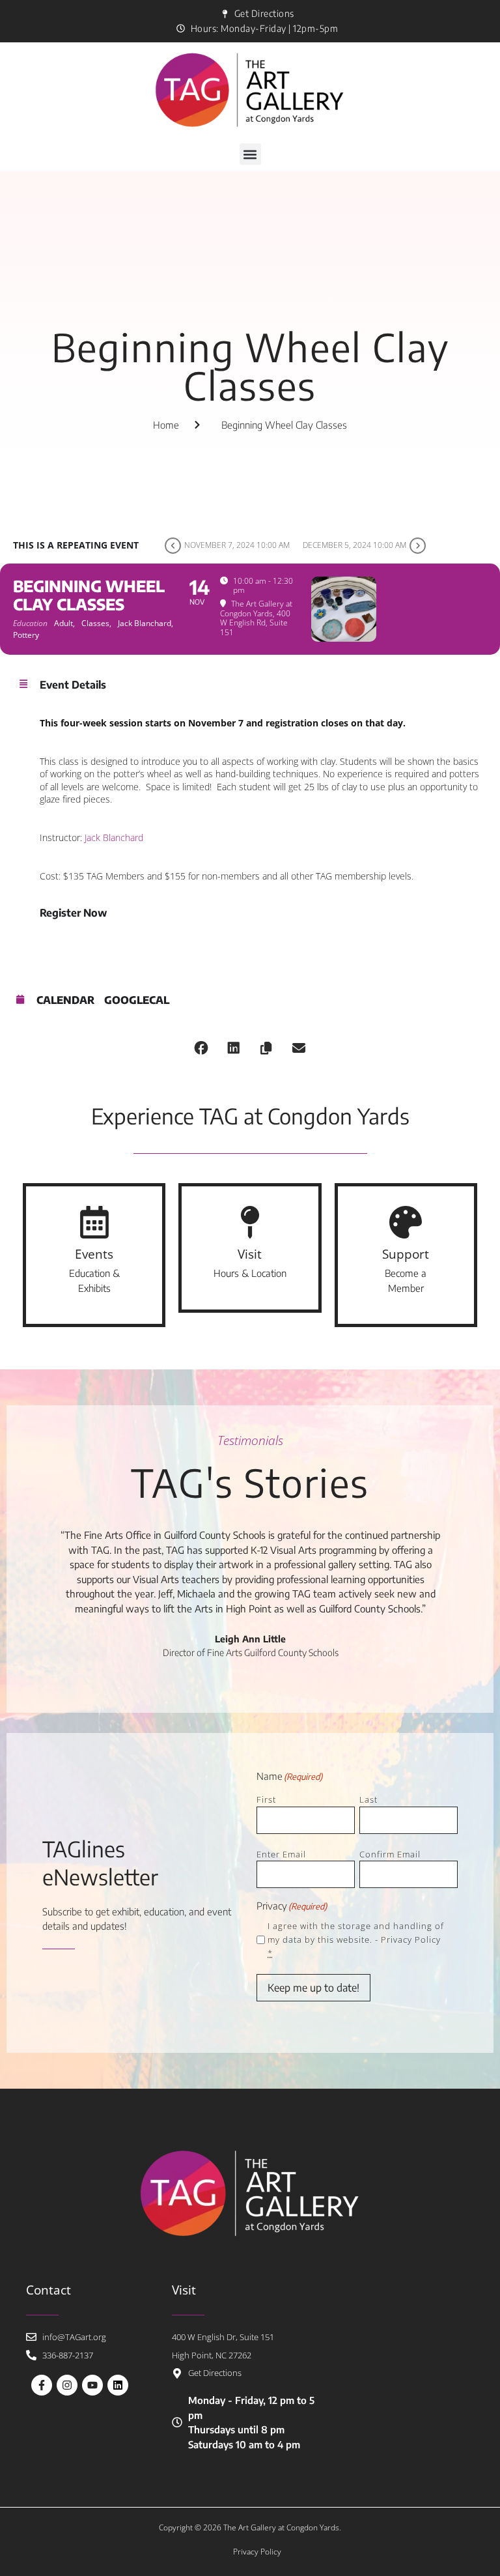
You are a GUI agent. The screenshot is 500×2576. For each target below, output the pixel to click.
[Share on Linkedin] (234, 1048)
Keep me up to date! (313, 1988)
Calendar (65, 1000)
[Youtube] (92, 2385)
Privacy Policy (411, 1939)
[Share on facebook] (201, 1048)
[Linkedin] (118, 2385)
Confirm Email (390, 1854)
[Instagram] (67, 2385)
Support (406, 1254)
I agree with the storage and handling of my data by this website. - (356, 1939)
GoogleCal (137, 1000)
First (266, 1799)
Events (94, 1254)
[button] (250, 154)
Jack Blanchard (114, 837)
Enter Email (281, 1854)
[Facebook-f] (42, 2385)
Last (368, 1799)
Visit (250, 1254)
